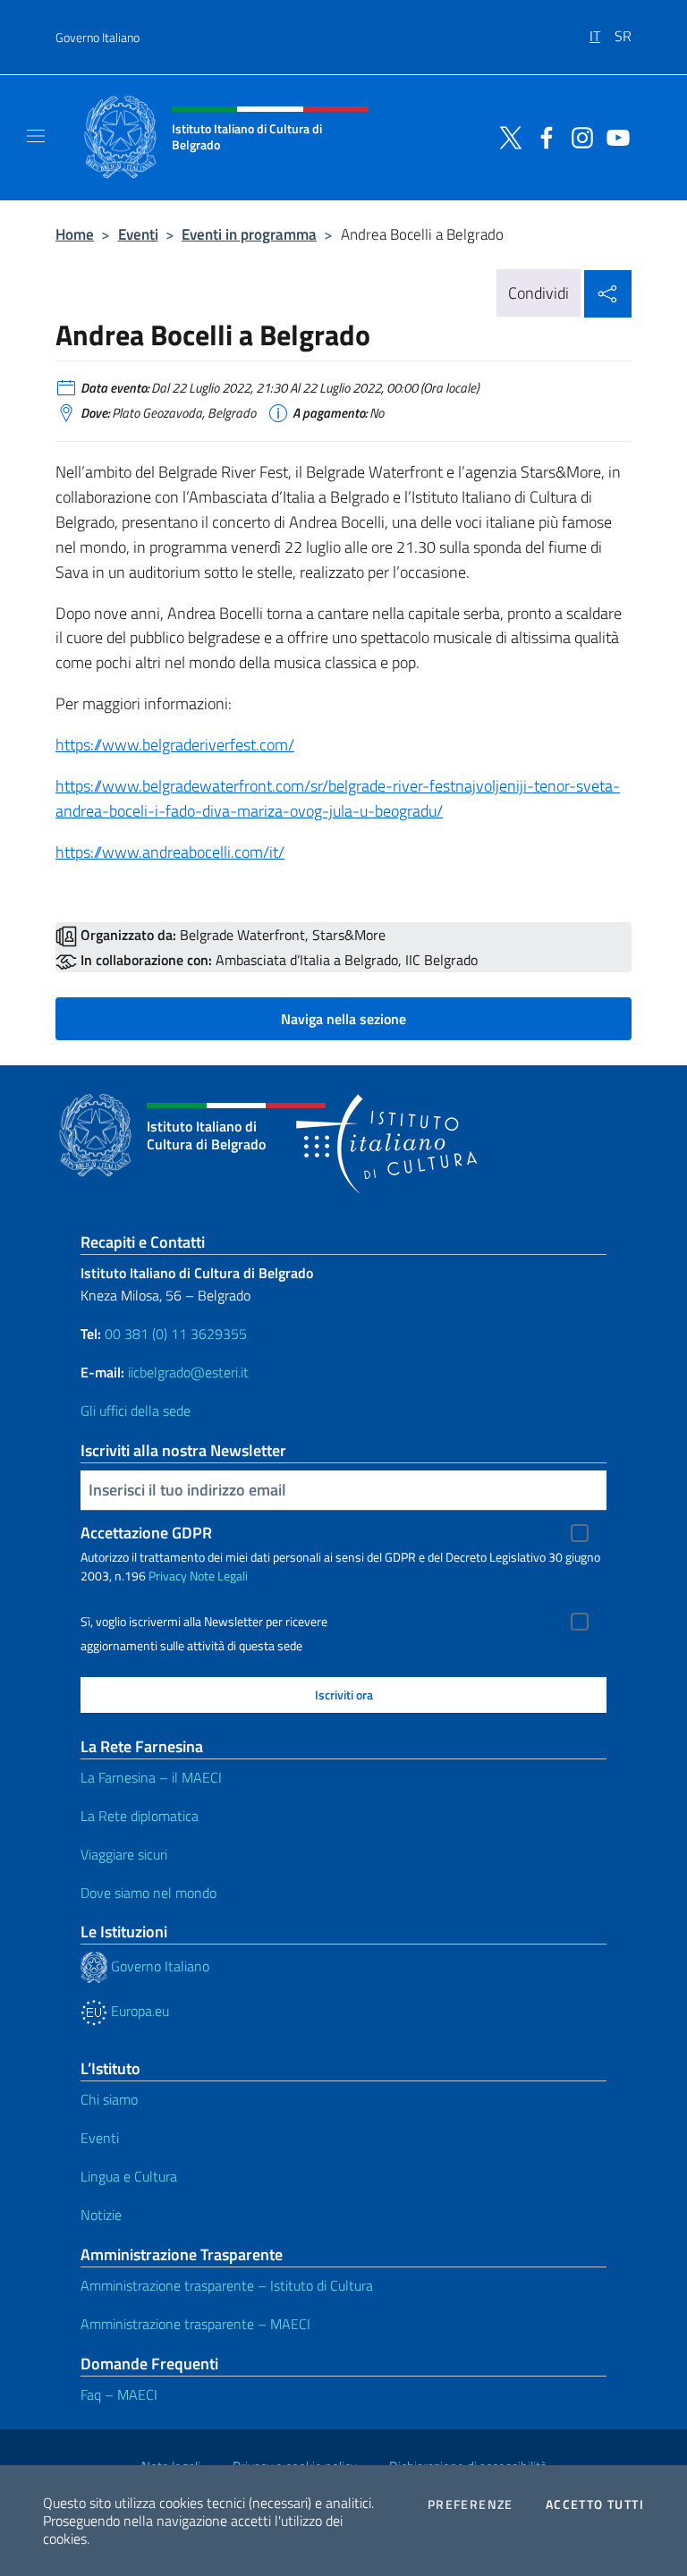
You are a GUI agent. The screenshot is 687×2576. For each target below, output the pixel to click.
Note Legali (219, 1576)
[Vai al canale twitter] (506, 136)
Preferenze (471, 2504)
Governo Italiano (98, 37)
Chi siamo (109, 2099)
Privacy (168, 1576)
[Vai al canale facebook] (542, 136)
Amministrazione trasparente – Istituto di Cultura (227, 2285)
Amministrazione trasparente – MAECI (195, 2324)
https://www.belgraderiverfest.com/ (175, 745)
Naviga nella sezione (343, 1019)
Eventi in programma (249, 234)
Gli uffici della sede (136, 1411)
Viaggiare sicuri (124, 1854)
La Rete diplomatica (140, 1816)
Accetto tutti (595, 2504)
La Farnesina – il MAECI (151, 1777)
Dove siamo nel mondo (148, 1893)
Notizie (101, 2215)
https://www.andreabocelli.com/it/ (170, 852)
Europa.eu (138, 2011)
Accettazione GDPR (146, 1533)
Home (75, 234)
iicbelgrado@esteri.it (188, 1372)
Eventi (138, 234)
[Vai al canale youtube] (614, 136)
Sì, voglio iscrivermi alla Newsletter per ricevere (204, 1622)
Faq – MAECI (119, 2394)
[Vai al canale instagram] (578, 136)
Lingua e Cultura (129, 2176)
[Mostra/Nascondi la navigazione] (36, 136)
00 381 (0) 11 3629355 (176, 1334)
